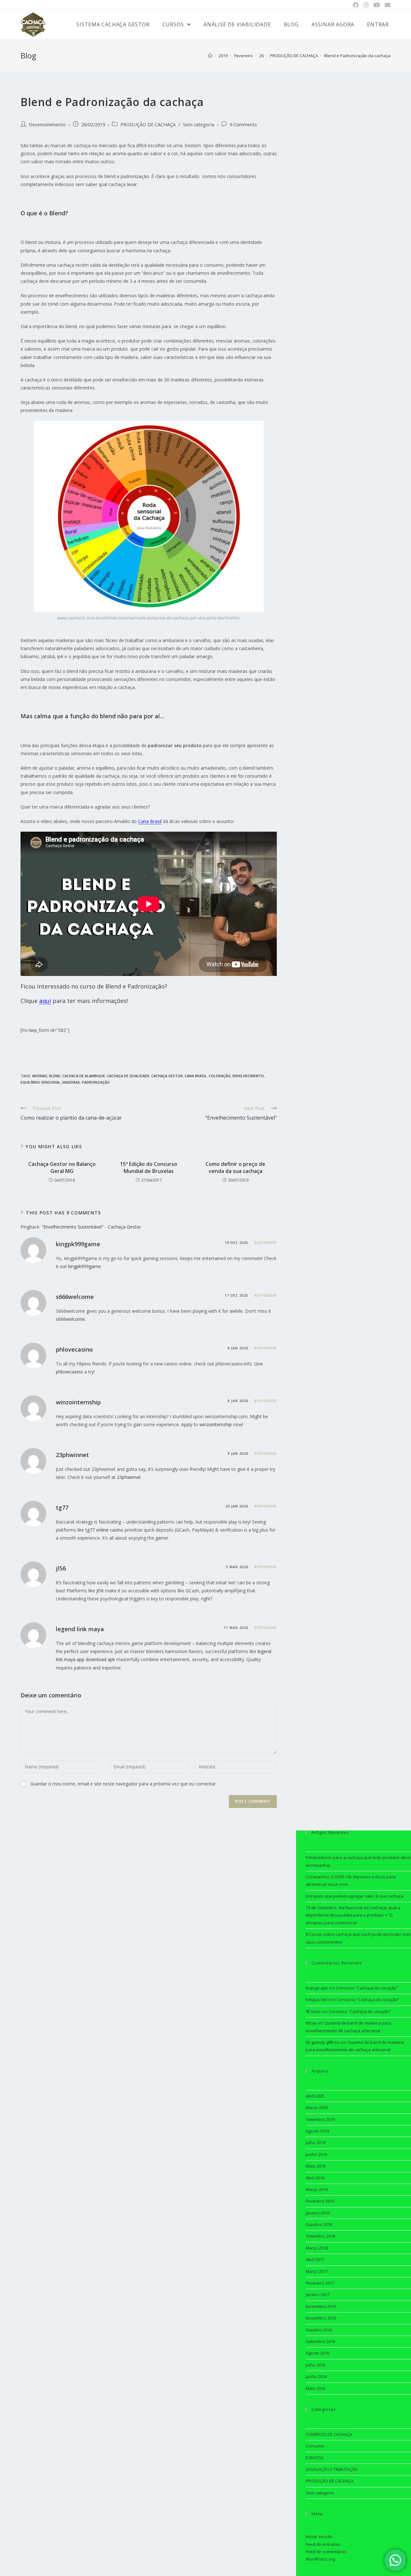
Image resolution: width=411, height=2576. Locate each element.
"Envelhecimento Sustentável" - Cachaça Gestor (91, 1227)
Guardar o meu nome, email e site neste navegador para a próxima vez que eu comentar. (123, 1784)
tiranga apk (317, 1988)
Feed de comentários (326, 2552)
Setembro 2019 (320, 2119)
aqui (45, 1001)
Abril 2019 (315, 2178)
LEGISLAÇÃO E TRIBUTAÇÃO (332, 2469)
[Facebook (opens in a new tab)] (356, 5)
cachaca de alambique (84, 1076)
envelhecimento (248, 1076)
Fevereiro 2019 (320, 2201)
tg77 (62, 1507)
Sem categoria (199, 125)
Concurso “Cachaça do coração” (367, 1988)
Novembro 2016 (321, 2318)
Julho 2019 (315, 2142)
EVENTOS (315, 2458)
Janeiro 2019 (318, 2213)
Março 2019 (317, 2189)
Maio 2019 (315, 2166)
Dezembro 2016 (321, 2306)
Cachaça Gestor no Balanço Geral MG (62, 1167)
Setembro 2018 (320, 2236)
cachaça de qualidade (128, 1076)
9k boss (313, 2011)
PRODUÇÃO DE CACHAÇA (148, 125)
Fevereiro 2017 (320, 2283)
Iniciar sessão (319, 2536)
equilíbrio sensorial (40, 1082)
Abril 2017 (315, 2259)
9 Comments (243, 125)
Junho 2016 (316, 2376)
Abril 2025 (315, 2096)
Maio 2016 (315, 2388)
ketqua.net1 (317, 1999)
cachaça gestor (167, 1076)
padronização (96, 1082)
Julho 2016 (315, 2365)
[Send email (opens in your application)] (386, 5)
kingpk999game (78, 1244)
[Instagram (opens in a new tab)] (366, 5)
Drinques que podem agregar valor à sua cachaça (354, 1896)
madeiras (71, 1082)
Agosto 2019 (317, 2131)
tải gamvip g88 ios (323, 2042)
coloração (220, 1076)
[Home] (210, 56)
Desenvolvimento (47, 125)
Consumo (315, 2446)
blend (55, 1076)
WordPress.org (320, 2559)
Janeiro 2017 (318, 2294)
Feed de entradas (323, 2544)
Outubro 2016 (319, 2330)
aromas (40, 1076)
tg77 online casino (104, 1530)
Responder (266, 1243)
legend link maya (80, 1629)
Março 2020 (317, 2107)
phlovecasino (74, 1349)
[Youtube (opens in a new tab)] (376, 5)
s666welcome (75, 1297)
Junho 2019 (316, 2154)
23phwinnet (72, 1455)
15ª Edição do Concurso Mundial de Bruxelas (149, 1167)
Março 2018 (317, 2248)
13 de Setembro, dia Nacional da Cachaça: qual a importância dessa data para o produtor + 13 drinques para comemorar (353, 1915)
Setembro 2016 (320, 2341)
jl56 (61, 1568)
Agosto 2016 (317, 2353)
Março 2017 (317, 2271)
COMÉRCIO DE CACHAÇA (329, 2434)
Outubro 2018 (319, 2224)
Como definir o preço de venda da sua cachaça (235, 1167)
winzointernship (78, 1402)
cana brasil (196, 1076)
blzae (311, 2023)
